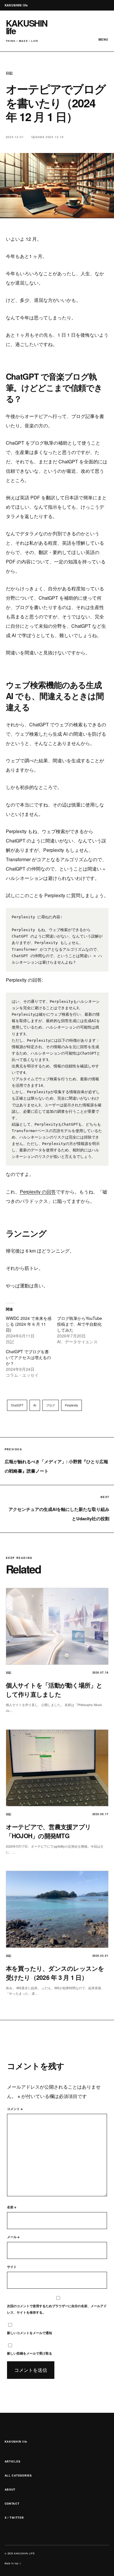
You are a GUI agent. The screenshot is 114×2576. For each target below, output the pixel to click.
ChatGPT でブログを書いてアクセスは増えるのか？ (28, 1357)
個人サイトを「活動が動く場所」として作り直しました (54, 1690)
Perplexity (71, 1405)
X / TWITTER (14, 2518)
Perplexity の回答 (38, 1192)
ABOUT (10, 2490)
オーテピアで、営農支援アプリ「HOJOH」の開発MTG (49, 1831)
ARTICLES (13, 2461)
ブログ (51, 1405)
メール (13, 2237)
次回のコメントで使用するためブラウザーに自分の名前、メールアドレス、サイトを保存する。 (57, 2309)
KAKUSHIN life (16, 2442)
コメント (15, 2109)
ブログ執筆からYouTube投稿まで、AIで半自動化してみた (80, 1324)
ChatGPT (17, 1405)
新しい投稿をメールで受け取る (30, 2353)
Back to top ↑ (13, 2563)
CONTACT (12, 2504)
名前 (12, 2207)
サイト (12, 2267)
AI (35, 1405)
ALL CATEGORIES (18, 2476)
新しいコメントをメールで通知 (30, 2333)
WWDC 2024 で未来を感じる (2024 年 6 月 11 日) (29, 1324)
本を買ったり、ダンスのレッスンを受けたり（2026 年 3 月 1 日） (55, 1973)
